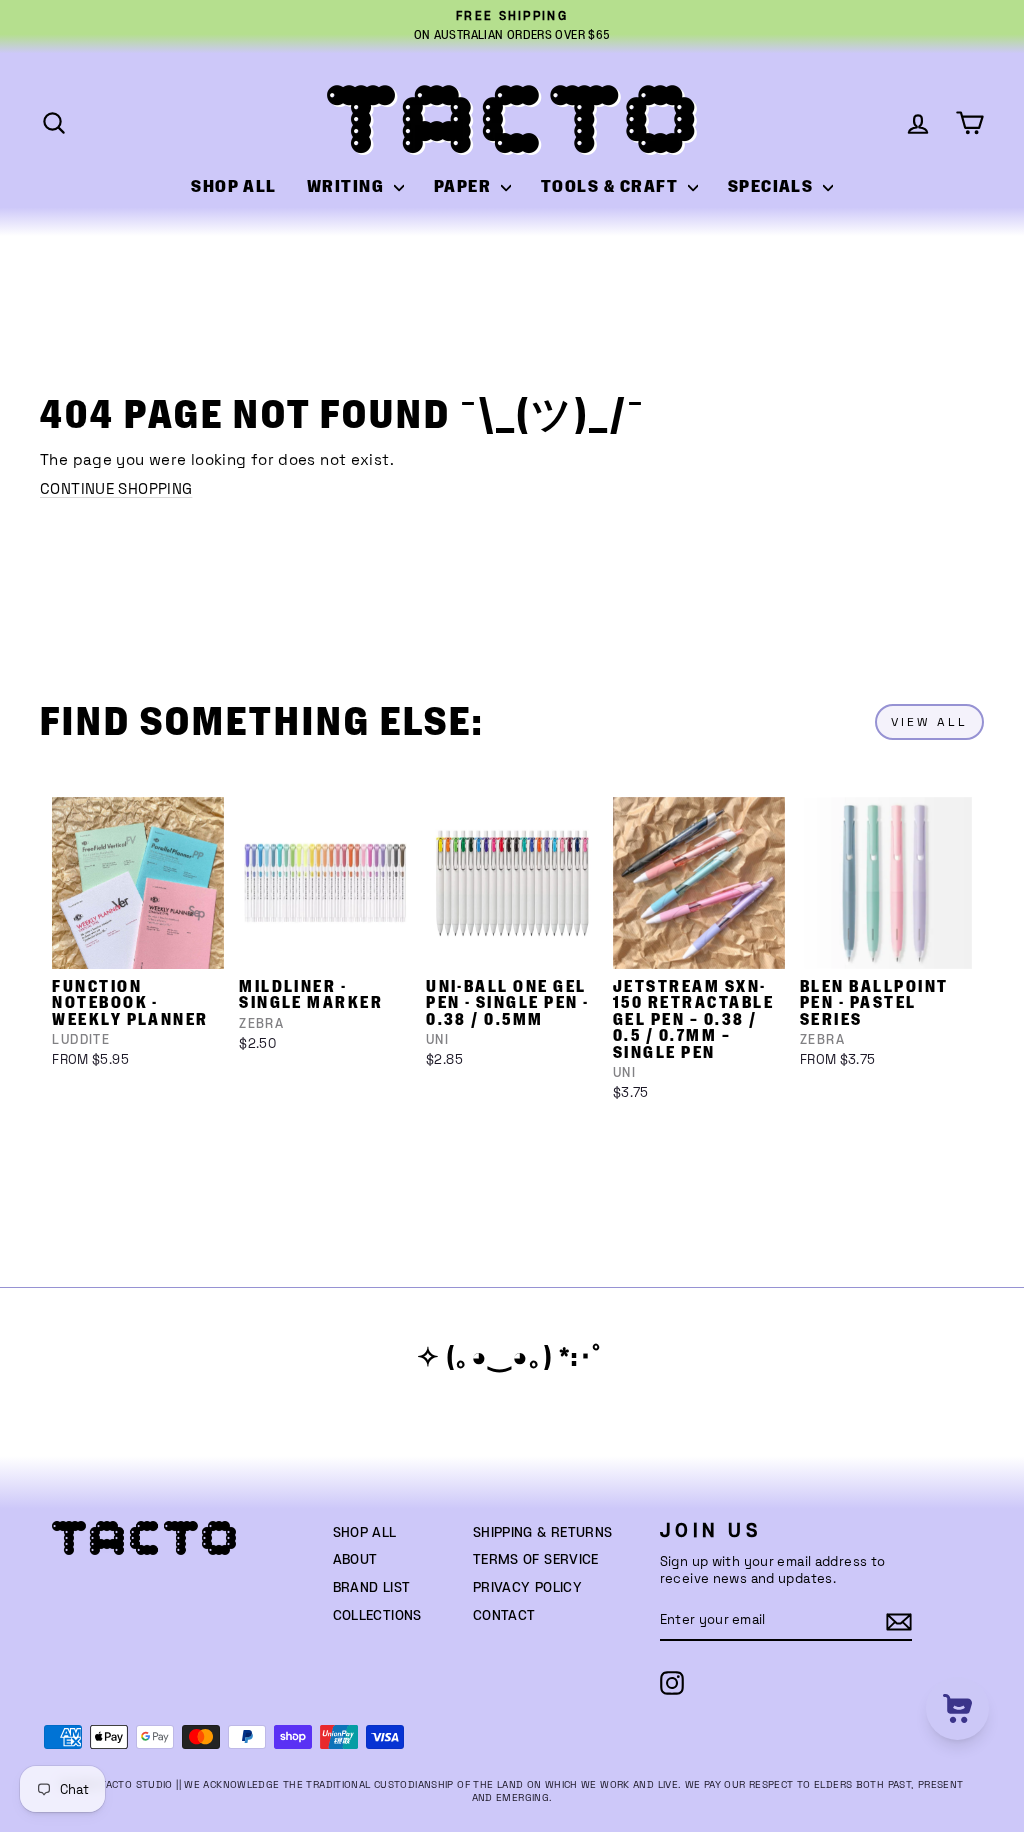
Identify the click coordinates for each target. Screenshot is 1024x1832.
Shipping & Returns (543, 1533)
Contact (504, 1616)
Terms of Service (536, 1560)
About (355, 1560)
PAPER (465, 187)
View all (929, 722)
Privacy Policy (527, 1588)
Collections (377, 1616)
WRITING (348, 187)
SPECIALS (773, 187)
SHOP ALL (234, 187)
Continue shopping (116, 488)
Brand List (372, 1588)
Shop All (365, 1533)
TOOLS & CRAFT (612, 187)
